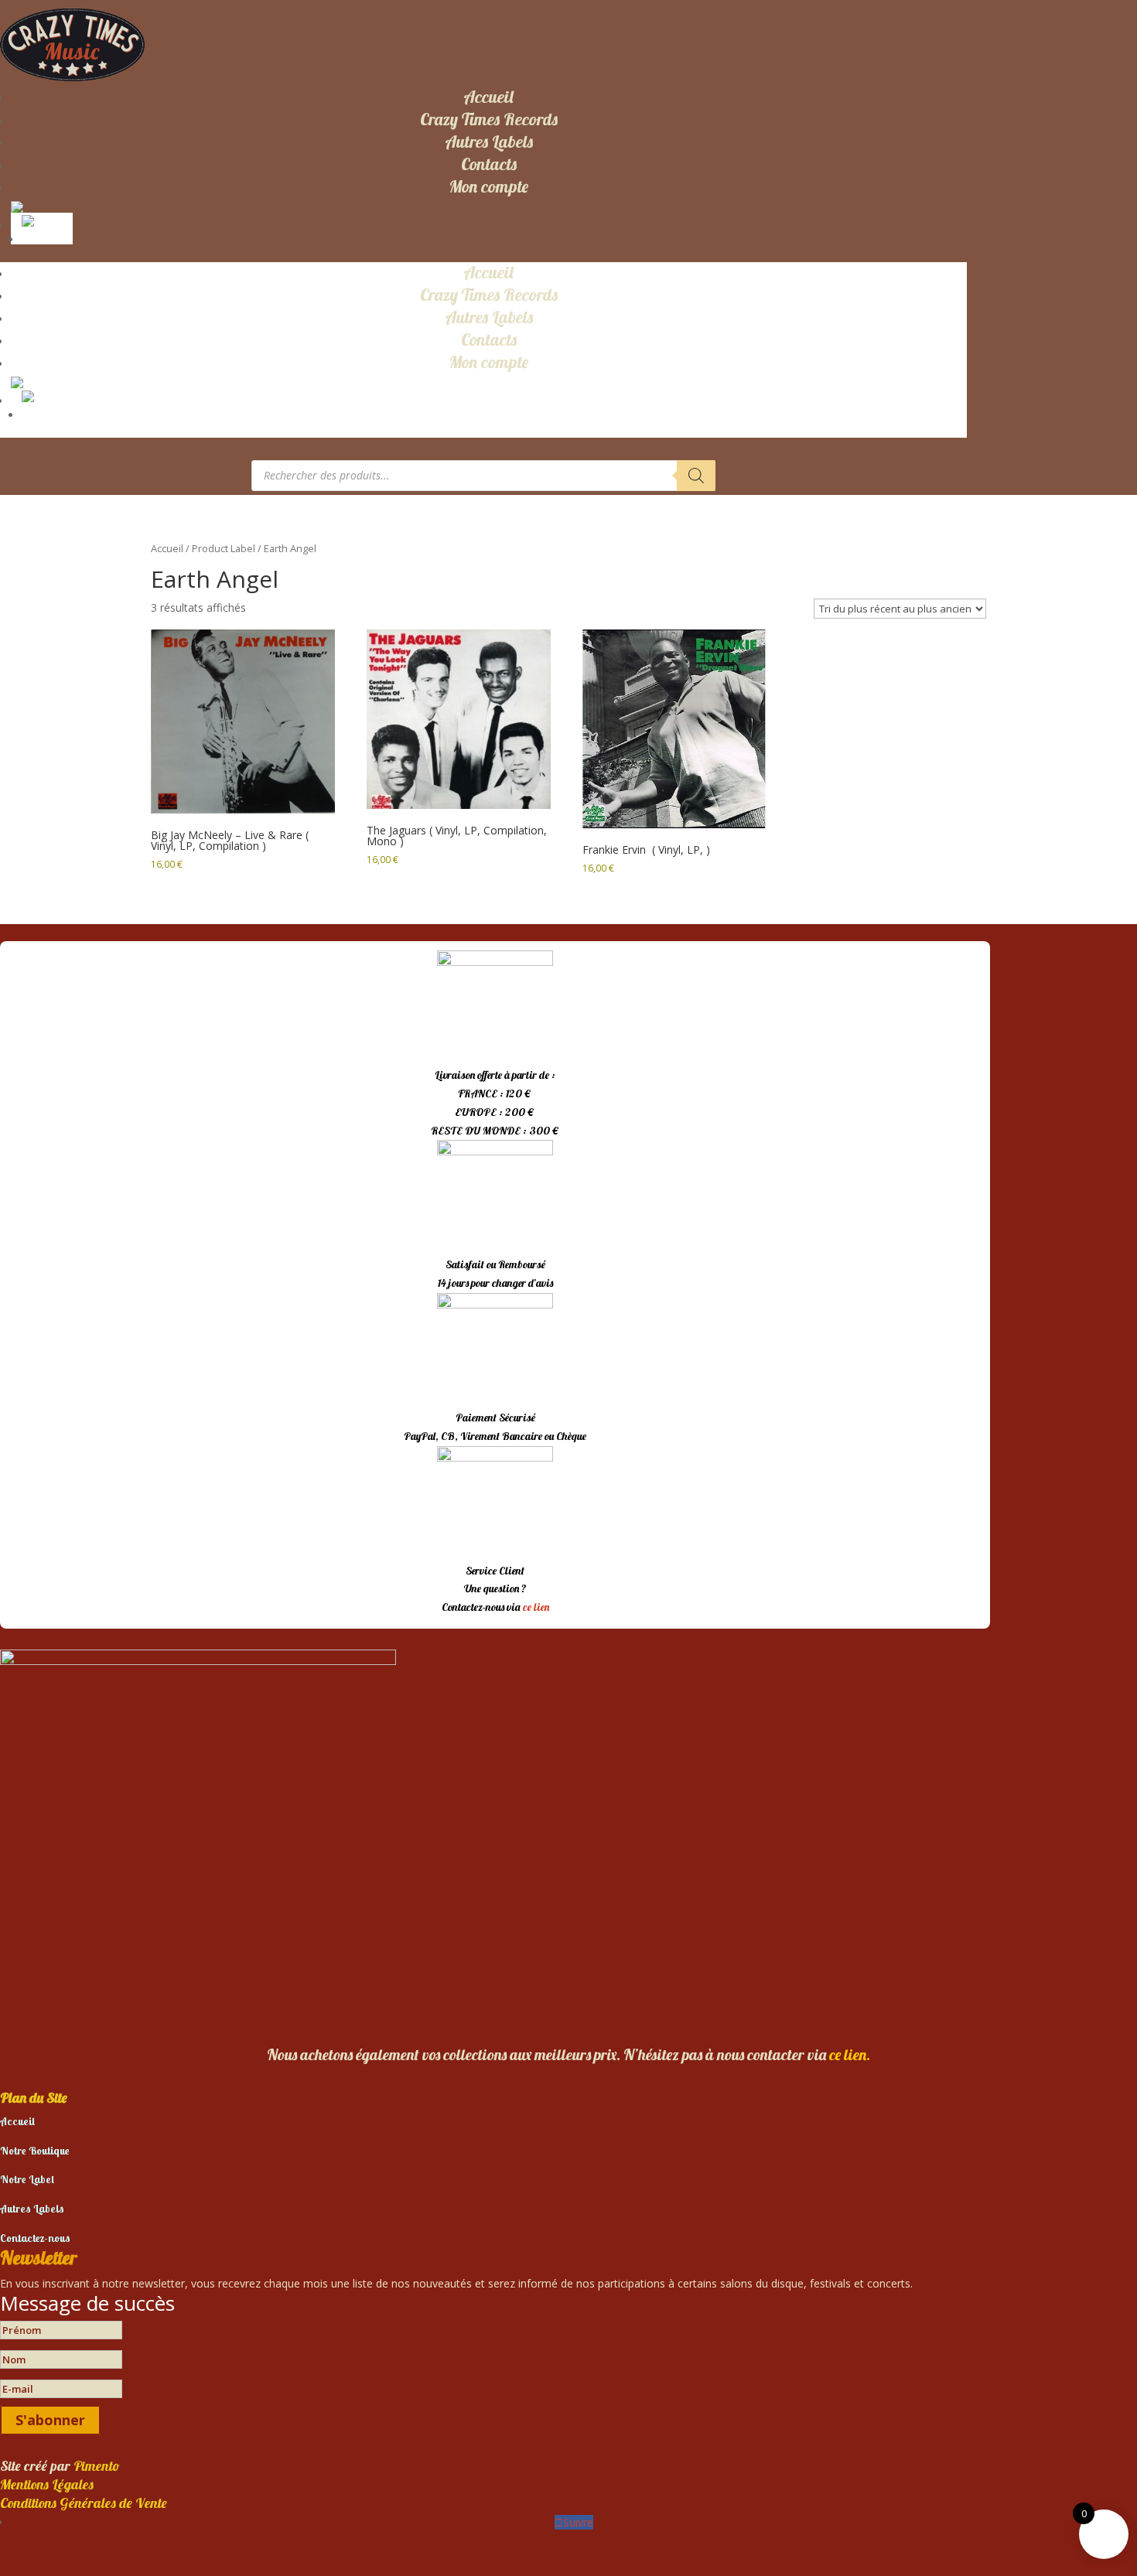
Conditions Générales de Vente (84, 2503)
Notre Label (27, 2179)
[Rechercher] (696, 476)
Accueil (488, 97)
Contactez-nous (35, 2238)
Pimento (97, 2466)
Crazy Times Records (489, 119)
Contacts (489, 164)
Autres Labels (489, 142)
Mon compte (488, 186)
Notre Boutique (35, 2151)
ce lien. (850, 2054)
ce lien (536, 1607)
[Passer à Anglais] (45, 220)
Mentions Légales (47, 2484)
